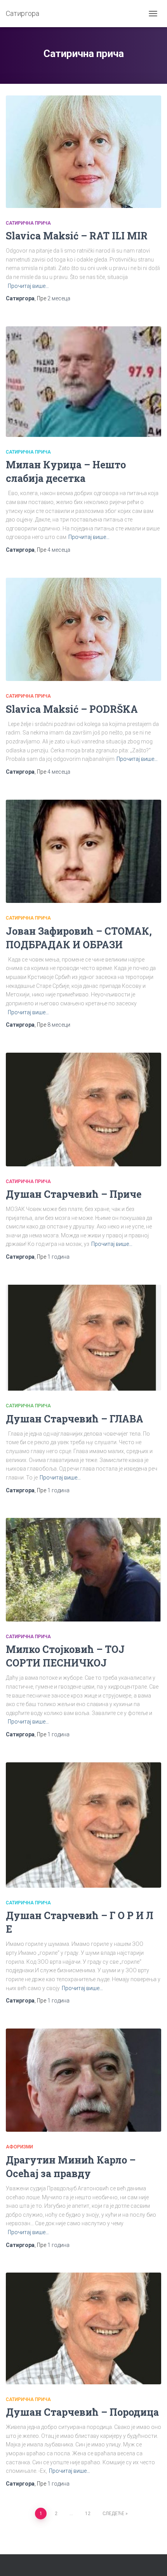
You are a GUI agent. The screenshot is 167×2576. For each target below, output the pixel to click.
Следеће (113, 2514)
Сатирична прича (28, 223)
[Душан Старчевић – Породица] (83, 2328)
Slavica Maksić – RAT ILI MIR (77, 236)
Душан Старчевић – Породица (82, 2412)
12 (88, 2514)
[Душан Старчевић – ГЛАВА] (83, 1338)
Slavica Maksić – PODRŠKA (72, 709)
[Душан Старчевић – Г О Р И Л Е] (83, 1825)
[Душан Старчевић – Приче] (83, 1110)
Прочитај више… (28, 286)
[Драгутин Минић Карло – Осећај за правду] (83, 2080)
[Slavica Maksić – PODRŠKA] (83, 630)
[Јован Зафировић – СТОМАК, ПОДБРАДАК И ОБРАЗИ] (83, 851)
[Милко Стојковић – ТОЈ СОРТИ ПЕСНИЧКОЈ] (83, 1570)
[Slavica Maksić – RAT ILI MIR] (83, 152)
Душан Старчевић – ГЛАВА (75, 1419)
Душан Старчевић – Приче (74, 1194)
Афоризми (19, 2147)
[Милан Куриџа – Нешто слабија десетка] (83, 382)
